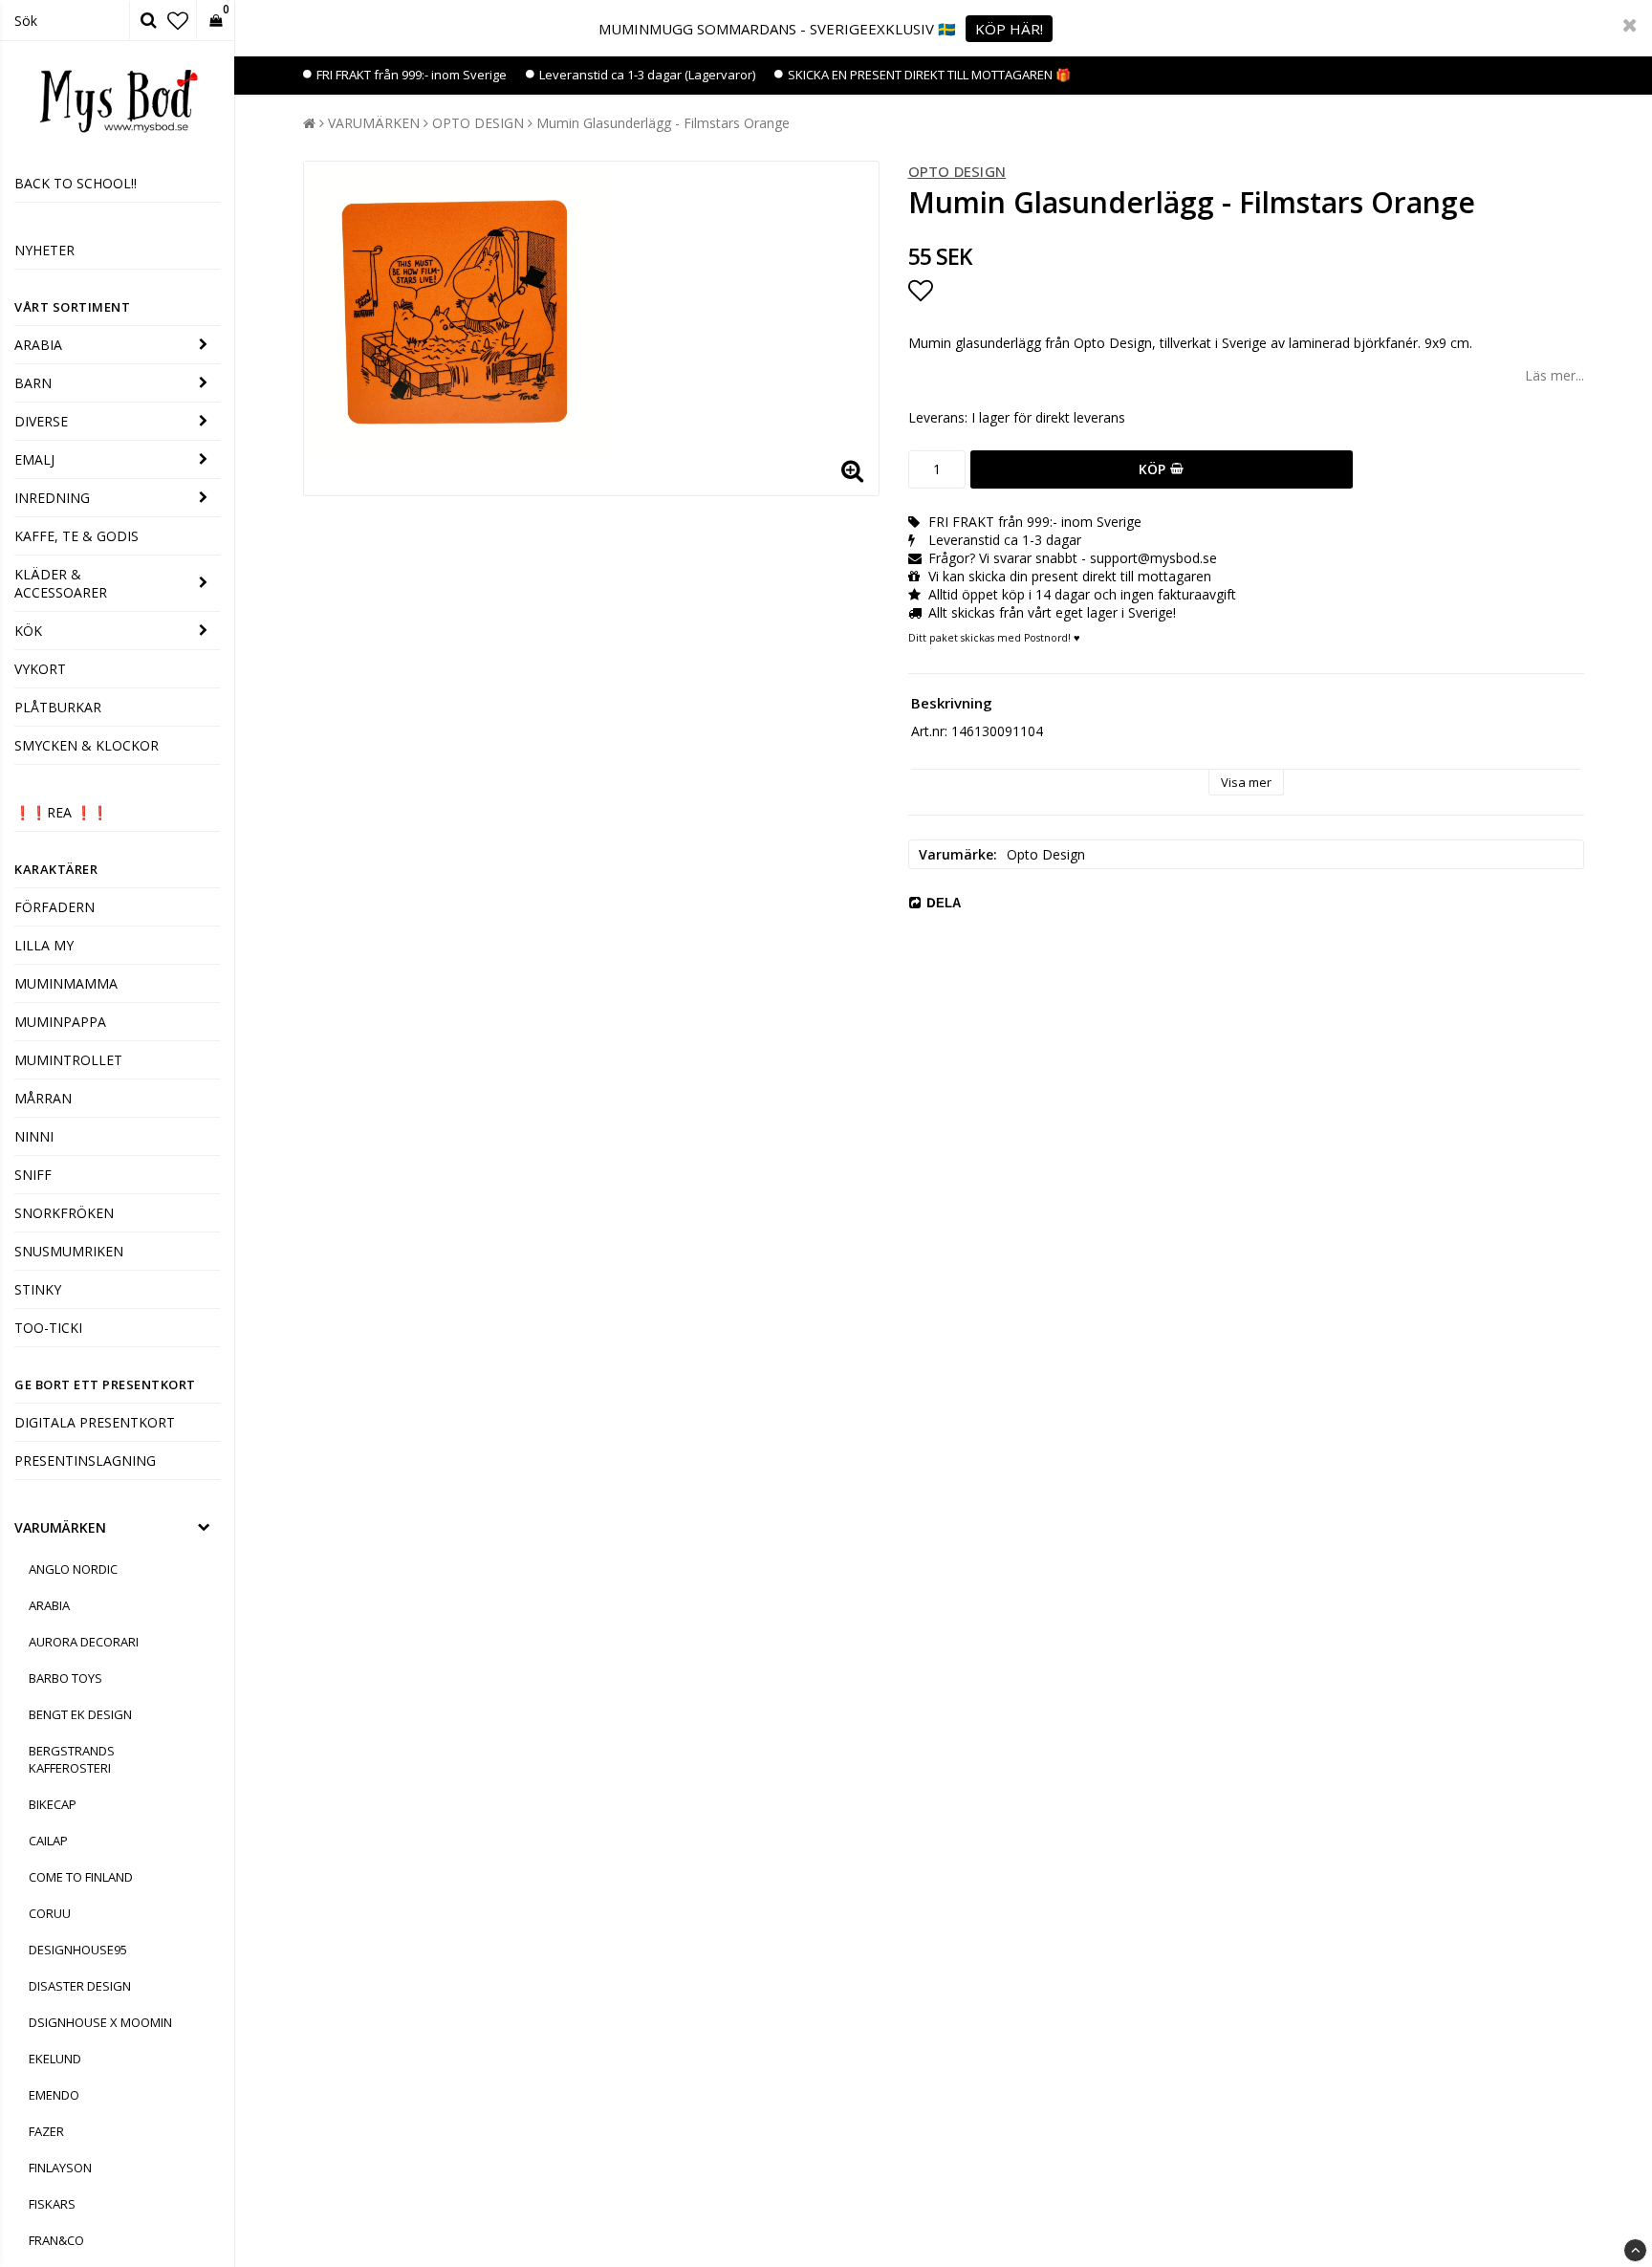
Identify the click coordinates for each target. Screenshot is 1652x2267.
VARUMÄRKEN (60, 1527)
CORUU (50, 1913)
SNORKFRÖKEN (64, 1213)
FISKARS (52, 2204)
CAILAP (48, 1841)
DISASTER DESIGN (80, 1986)
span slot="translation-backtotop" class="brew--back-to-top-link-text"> (1635, 2250)
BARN (33, 383)
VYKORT (40, 669)
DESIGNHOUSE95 (78, 1950)
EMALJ (34, 459)
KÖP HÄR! (1009, 29)
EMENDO (54, 2095)
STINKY (38, 1289)
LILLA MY (44, 945)
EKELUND (55, 2059)
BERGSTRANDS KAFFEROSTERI (72, 1759)
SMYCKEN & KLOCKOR (87, 745)
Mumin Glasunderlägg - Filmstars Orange (663, 123)
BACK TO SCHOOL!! (76, 183)
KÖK (28, 631)
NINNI (34, 1136)
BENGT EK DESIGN (80, 1714)
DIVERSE (41, 421)
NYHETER (44, 250)
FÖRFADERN (54, 907)
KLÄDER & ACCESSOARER (61, 583)
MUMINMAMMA (66, 983)
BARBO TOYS (65, 1678)
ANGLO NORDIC (73, 1569)
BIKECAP (53, 1804)
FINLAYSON (60, 2168)
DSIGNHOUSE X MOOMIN (100, 2022)
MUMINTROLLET (68, 1060)
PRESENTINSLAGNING (85, 1460)
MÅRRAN (43, 1098)
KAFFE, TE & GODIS (76, 536)
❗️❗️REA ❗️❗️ (61, 812)
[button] (178, 20)
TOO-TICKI (48, 1328)
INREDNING (52, 498)
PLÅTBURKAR (58, 707)
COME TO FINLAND (81, 1877)
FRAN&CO (56, 2240)
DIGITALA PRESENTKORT (95, 1422)
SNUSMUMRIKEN (69, 1251)
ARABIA (38, 345)
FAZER (46, 2131)
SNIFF (33, 1175)
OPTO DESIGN (478, 123)
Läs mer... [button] (1554, 375)
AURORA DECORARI (84, 1642)
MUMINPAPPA (60, 1022)
